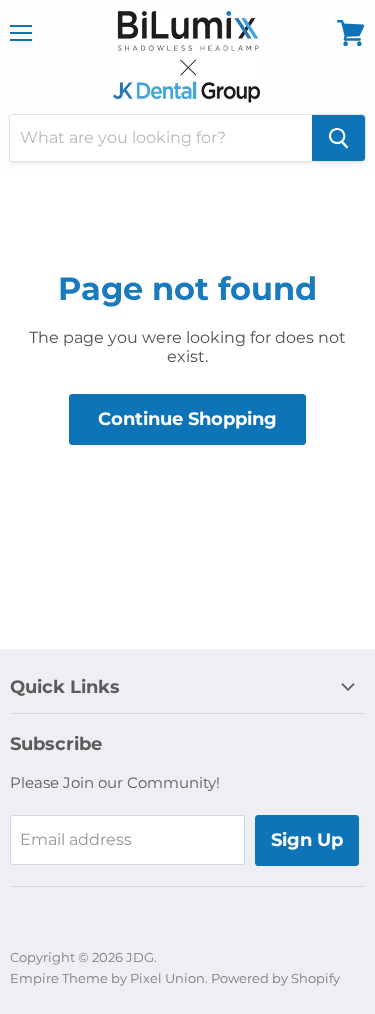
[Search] (338, 138)
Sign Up (307, 840)
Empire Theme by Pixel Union (107, 978)
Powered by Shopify (275, 978)
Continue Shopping (187, 419)
